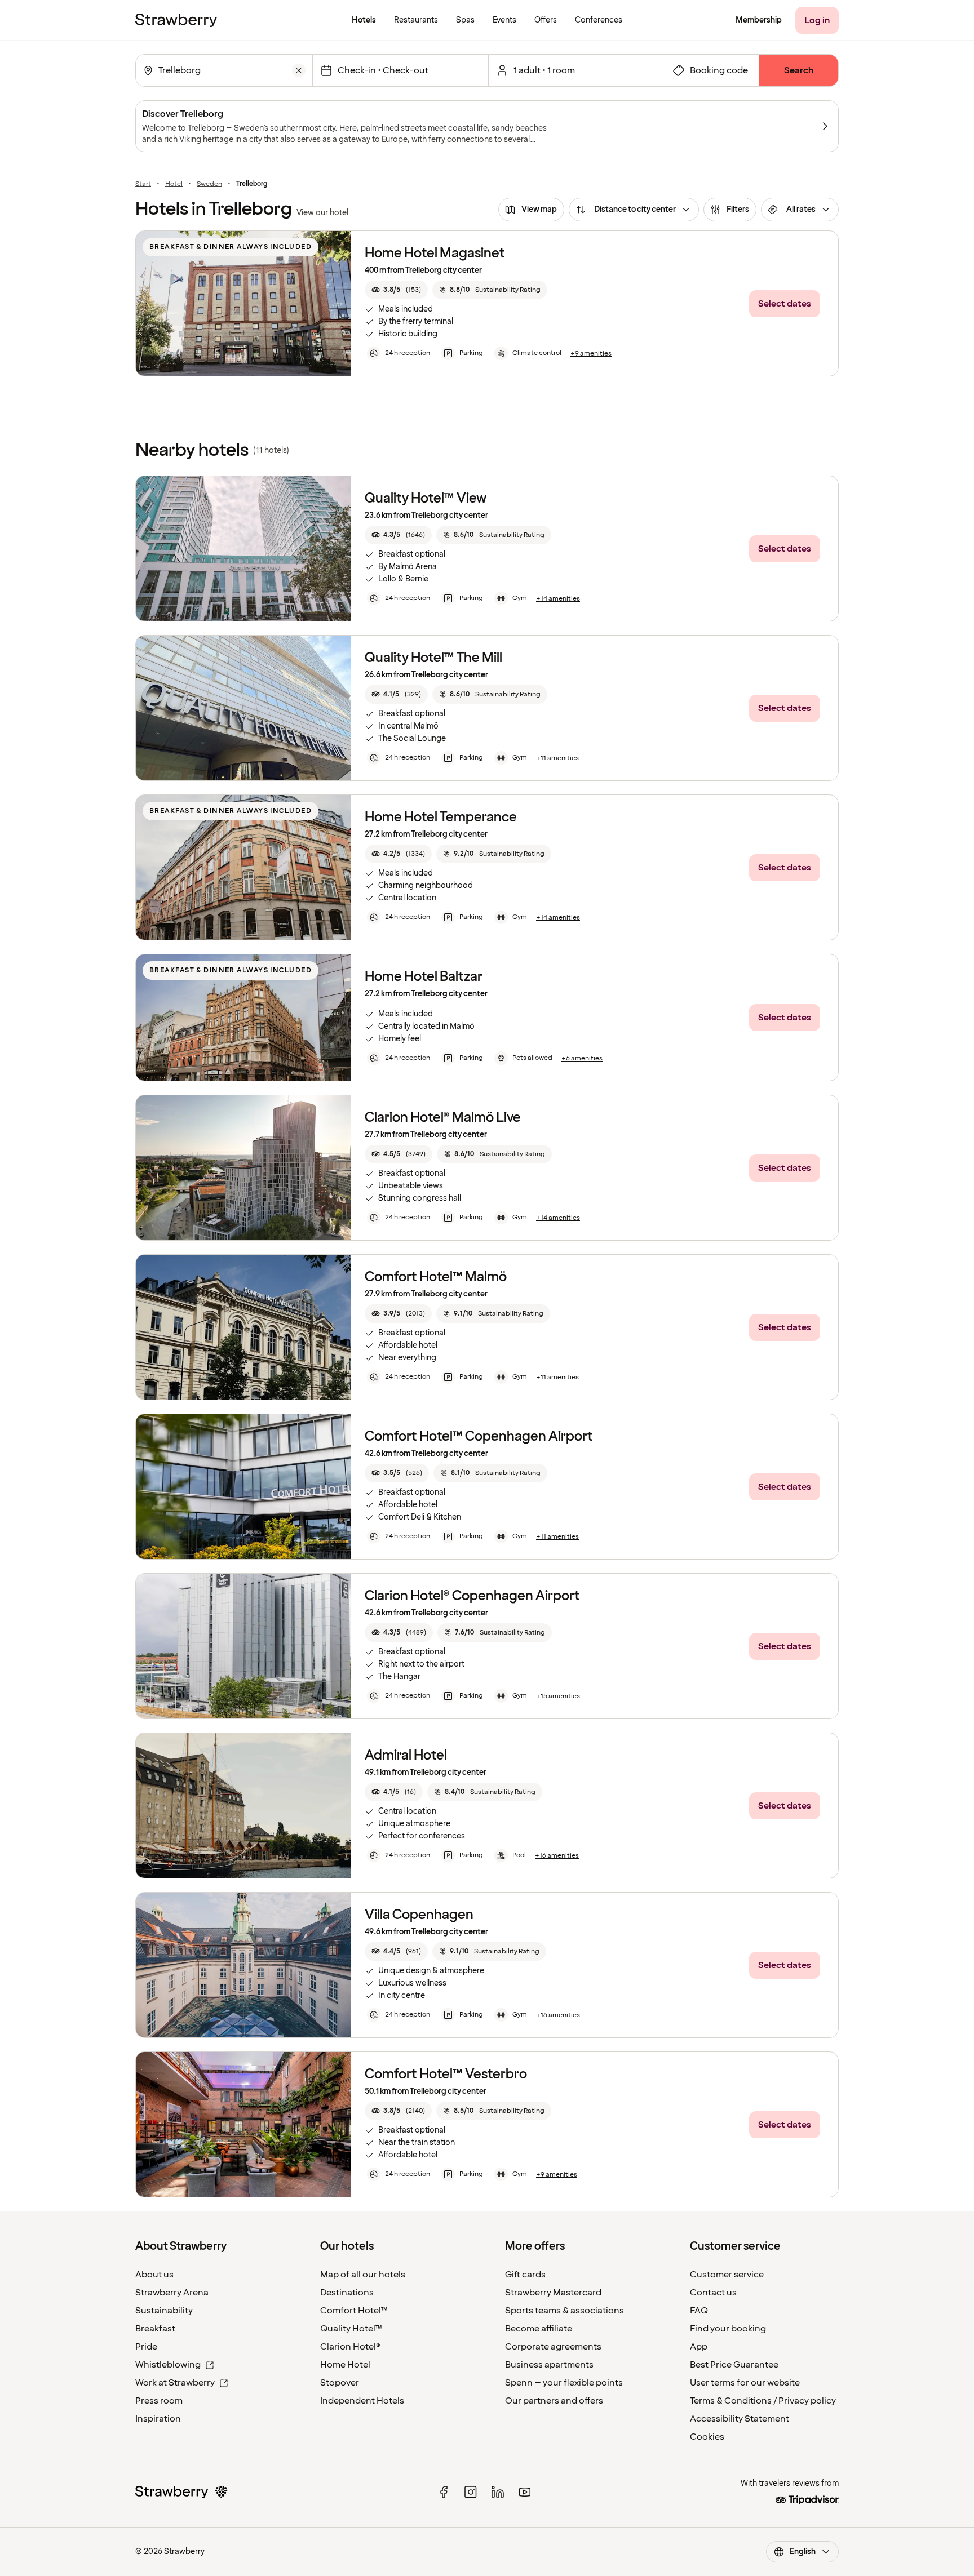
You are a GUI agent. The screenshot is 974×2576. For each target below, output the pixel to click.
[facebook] (444, 2492)
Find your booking (728, 2329)
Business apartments (549, 2365)
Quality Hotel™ (351, 2329)
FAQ (699, 2311)
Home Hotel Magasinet (435, 253)
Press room (159, 2401)
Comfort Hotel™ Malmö (436, 1277)
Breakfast (155, 2329)
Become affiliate (539, 2329)
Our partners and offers (554, 2401)
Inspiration (158, 2419)
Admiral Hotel (406, 1755)
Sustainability (164, 2311)
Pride (146, 2347)
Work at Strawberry (175, 2383)
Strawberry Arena (172, 2293)
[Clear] (299, 70)
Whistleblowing (168, 2365)
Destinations (347, 2293)
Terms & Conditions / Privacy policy (763, 2401)
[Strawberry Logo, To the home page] (176, 20)
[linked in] (498, 2492)
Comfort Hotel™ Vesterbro (446, 2074)
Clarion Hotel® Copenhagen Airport (472, 1596)
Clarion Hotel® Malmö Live (443, 1118)
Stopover (340, 2383)
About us (154, 2275)
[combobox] (223, 70)
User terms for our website (745, 2383)
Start (143, 184)
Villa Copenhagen (419, 1915)
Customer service (727, 2275)
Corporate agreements (553, 2347)
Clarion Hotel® (350, 2347)
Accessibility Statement (740, 2419)
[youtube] (525, 2492)
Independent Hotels (362, 2401)
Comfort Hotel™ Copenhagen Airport (479, 1436)
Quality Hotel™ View (426, 498)
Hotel (174, 184)
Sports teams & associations (565, 2311)
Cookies (707, 2437)
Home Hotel (345, 2365)
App (699, 2347)
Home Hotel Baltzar (424, 977)
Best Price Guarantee (734, 2365)
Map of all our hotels (363, 2275)
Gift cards (525, 2275)
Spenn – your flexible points (564, 2383)
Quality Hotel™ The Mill (433, 658)
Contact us (713, 2293)
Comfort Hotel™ (354, 2311)
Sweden (209, 184)
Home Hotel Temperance (441, 817)
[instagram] (471, 2492)
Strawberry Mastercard (553, 2293)
